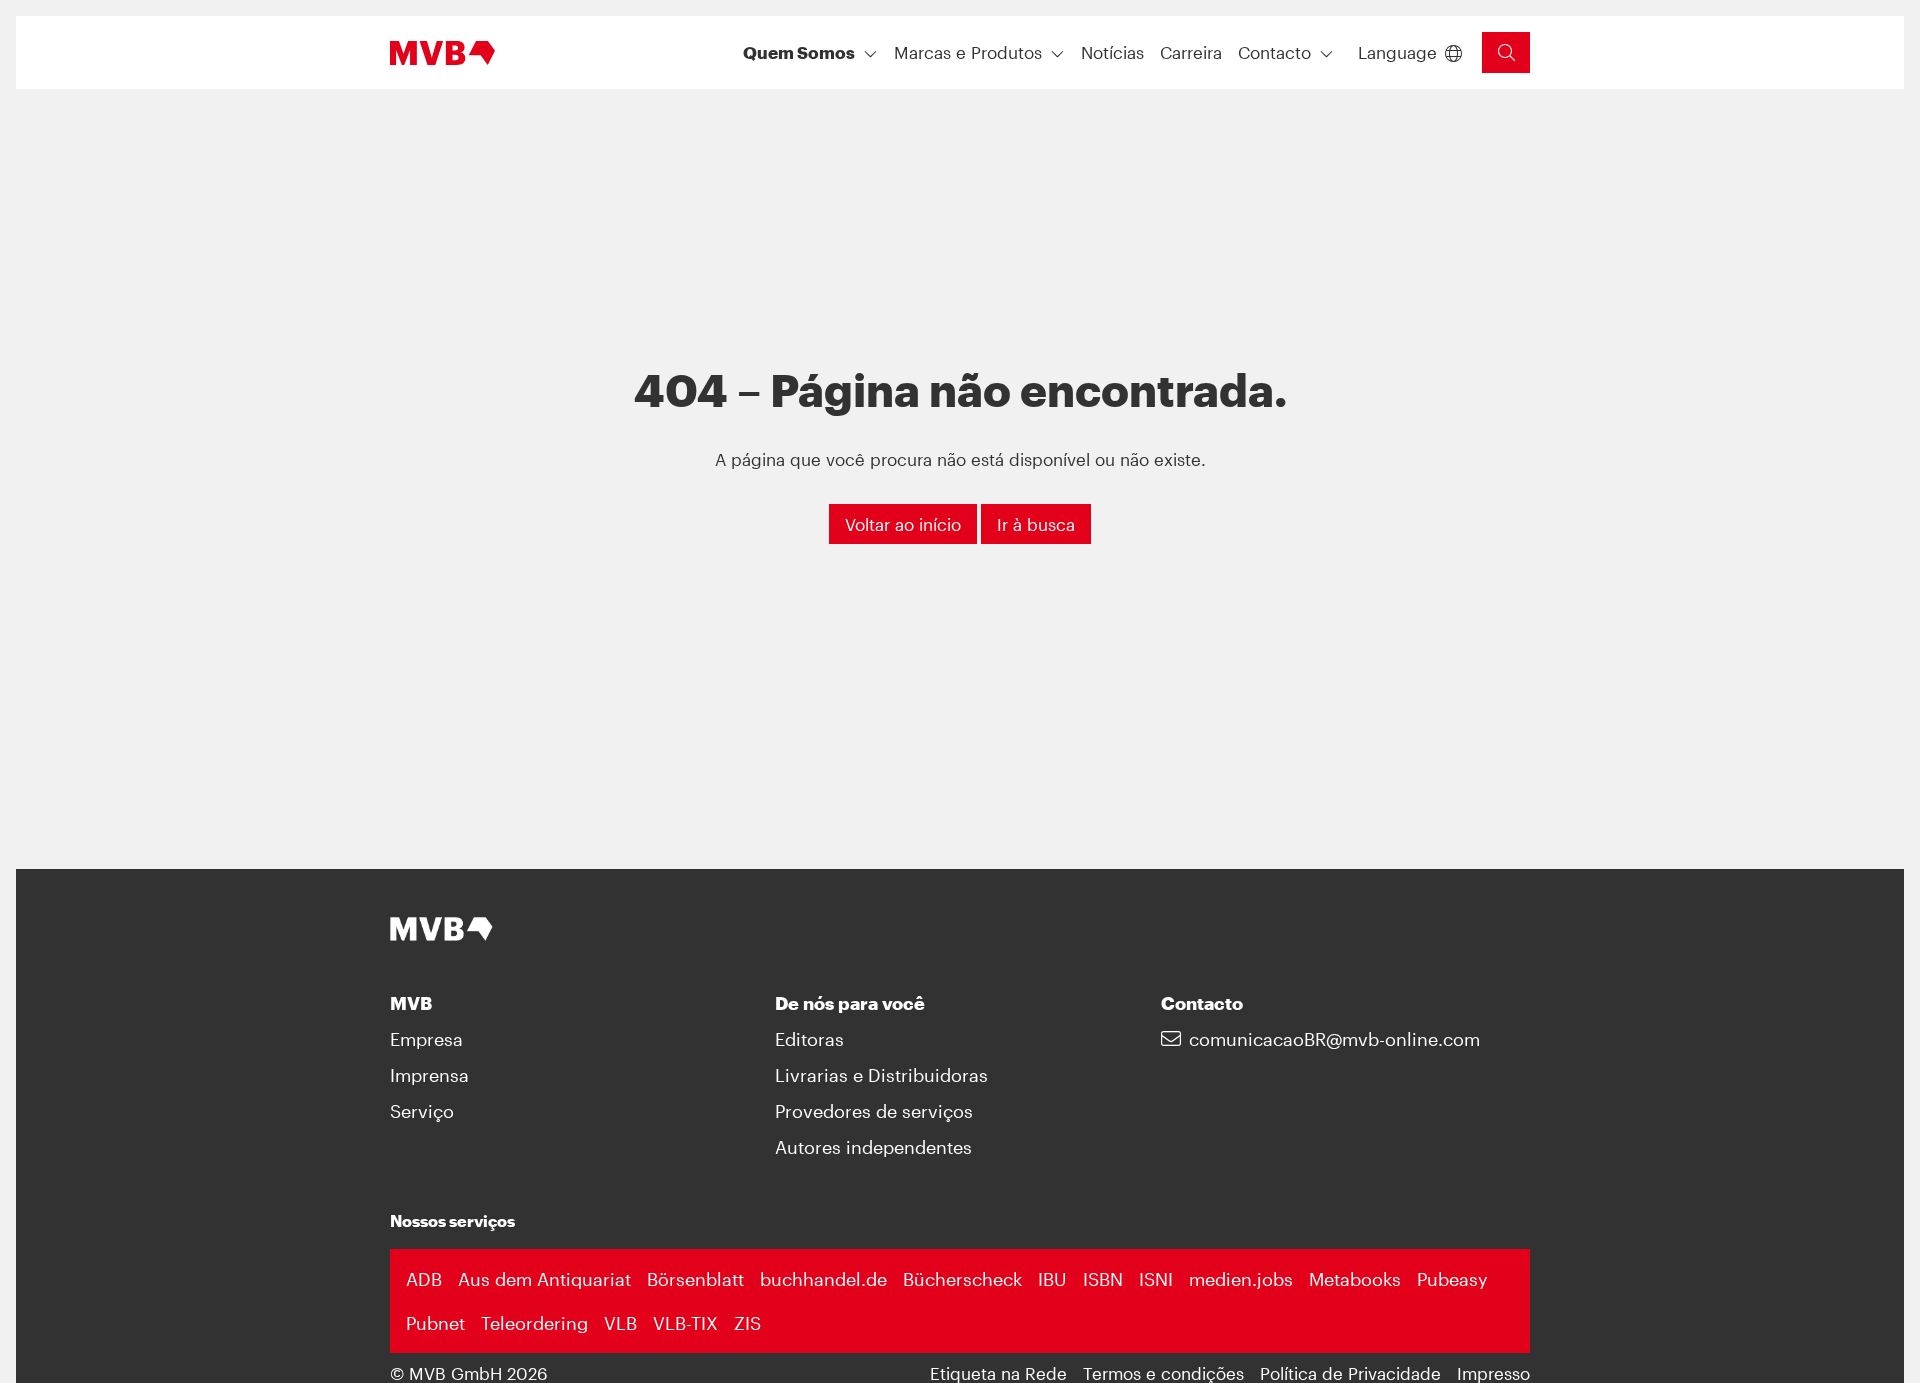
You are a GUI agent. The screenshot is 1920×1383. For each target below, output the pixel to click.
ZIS (747, 1323)
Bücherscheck (962, 1279)
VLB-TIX (685, 1323)
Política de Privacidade (1350, 1373)
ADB (424, 1279)
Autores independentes (873, 1147)
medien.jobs (1241, 1279)
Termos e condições (1163, 1373)
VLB (620, 1323)
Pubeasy (1452, 1279)
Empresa (426, 1039)
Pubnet (435, 1323)
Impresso (1493, 1373)
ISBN (1103, 1279)
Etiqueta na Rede (998, 1373)
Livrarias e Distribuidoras (881, 1075)
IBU (1052, 1279)
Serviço (422, 1111)
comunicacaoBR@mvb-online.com (1334, 1039)
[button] (1112, 52)
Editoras (809, 1039)
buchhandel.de (823, 1279)
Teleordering (534, 1323)
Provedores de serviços (874, 1111)
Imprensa (429, 1075)
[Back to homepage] (442, 53)
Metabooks (1355, 1279)
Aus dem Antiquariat (544, 1279)
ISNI (1156, 1279)
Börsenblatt (695, 1279)
